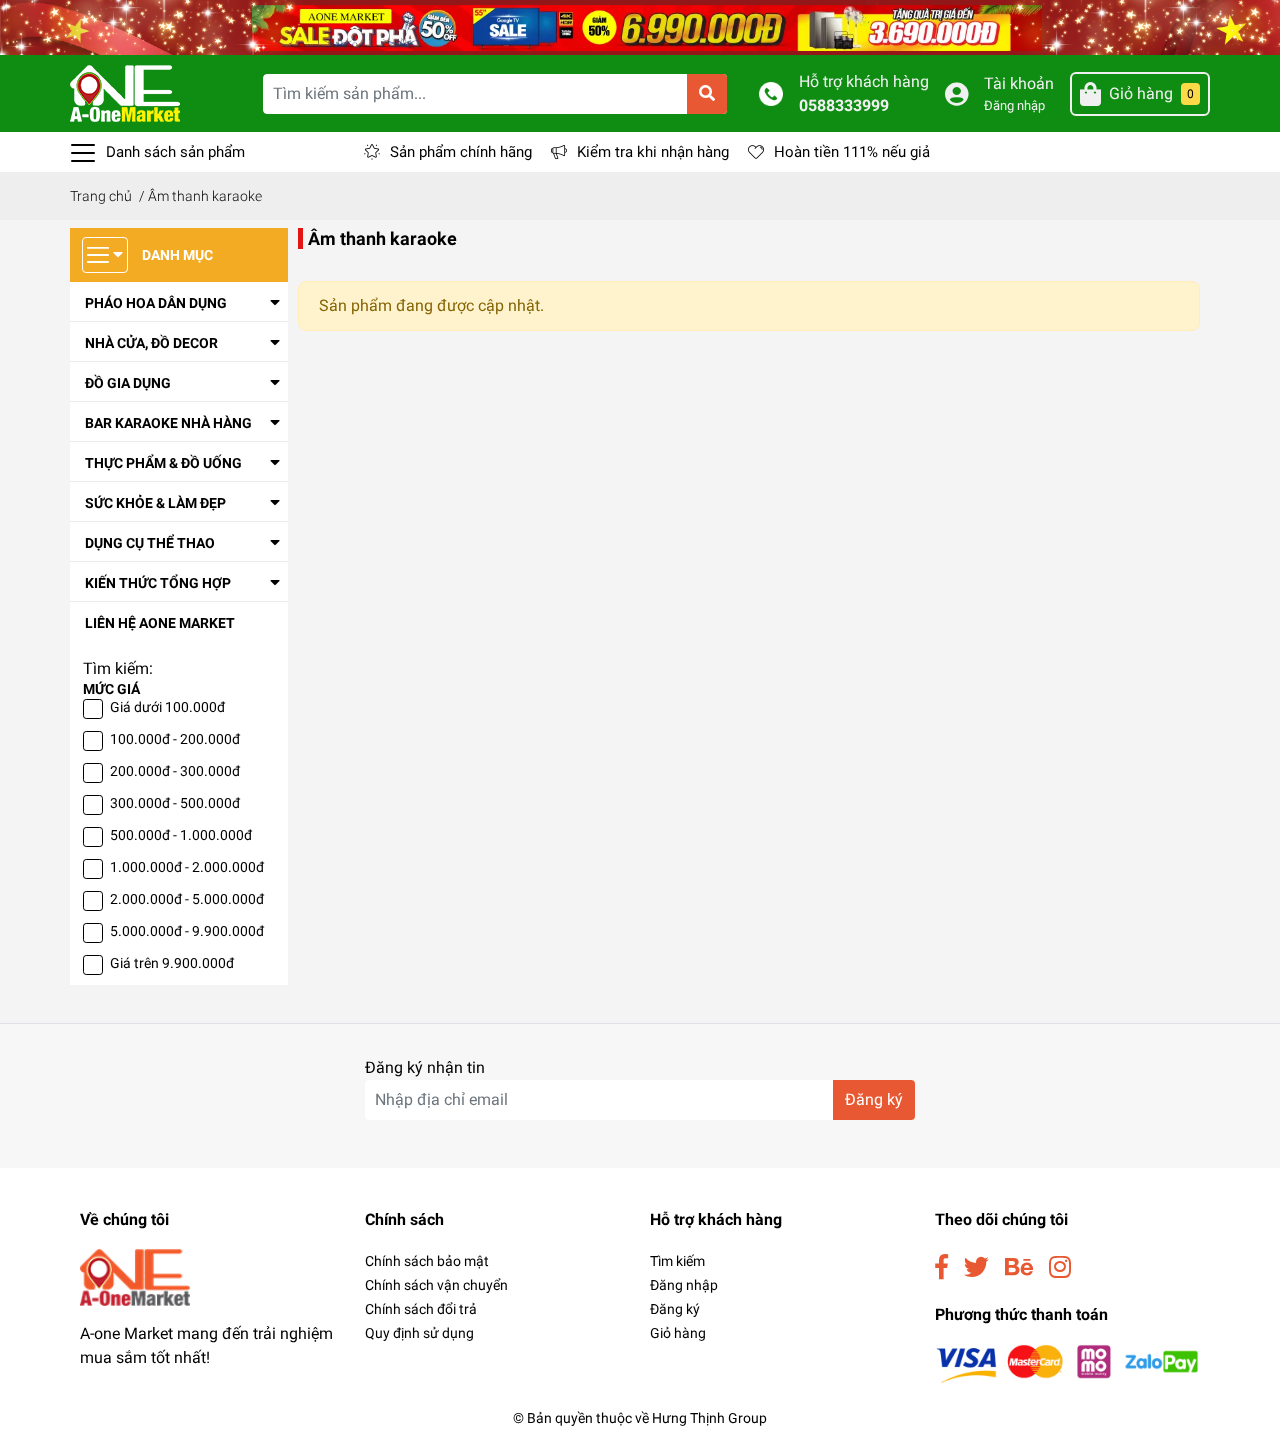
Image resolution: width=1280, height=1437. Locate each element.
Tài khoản (1019, 83)
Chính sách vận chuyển (436, 1285)
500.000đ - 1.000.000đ (181, 835)
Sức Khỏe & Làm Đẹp (155, 503)
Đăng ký (874, 1099)
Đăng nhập (1014, 105)
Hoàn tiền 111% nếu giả (852, 152)
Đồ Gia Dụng (128, 383)
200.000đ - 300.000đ (175, 771)
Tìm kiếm (677, 1261)
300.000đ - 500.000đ (175, 803)
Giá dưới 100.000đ (167, 707)
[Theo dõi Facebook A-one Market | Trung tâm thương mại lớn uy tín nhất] (941, 1267)
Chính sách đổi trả (421, 1309)
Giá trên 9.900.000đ (172, 963)
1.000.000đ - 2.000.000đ (187, 867)
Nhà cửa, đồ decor (151, 343)
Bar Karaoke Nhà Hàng (168, 423)
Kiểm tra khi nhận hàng (653, 152)
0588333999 (844, 105)
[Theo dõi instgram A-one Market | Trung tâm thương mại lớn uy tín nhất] (1060, 1267)
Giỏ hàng (678, 1333)
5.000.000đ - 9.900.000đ (187, 931)
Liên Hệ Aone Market (160, 623)
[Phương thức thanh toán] (1067, 1362)
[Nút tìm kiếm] (707, 94)
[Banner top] (640, 26)
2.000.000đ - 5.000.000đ (187, 899)
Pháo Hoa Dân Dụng (156, 303)
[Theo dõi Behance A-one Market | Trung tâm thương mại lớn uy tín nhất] (1019, 1267)
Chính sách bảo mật (427, 1261)
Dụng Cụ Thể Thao (150, 543)
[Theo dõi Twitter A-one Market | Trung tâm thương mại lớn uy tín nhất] (976, 1267)
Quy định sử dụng (419, 1333)
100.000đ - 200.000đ (175, 739)
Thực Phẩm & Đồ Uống (163, 463)
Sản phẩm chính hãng (461, 152)
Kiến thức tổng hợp (158, 583)
